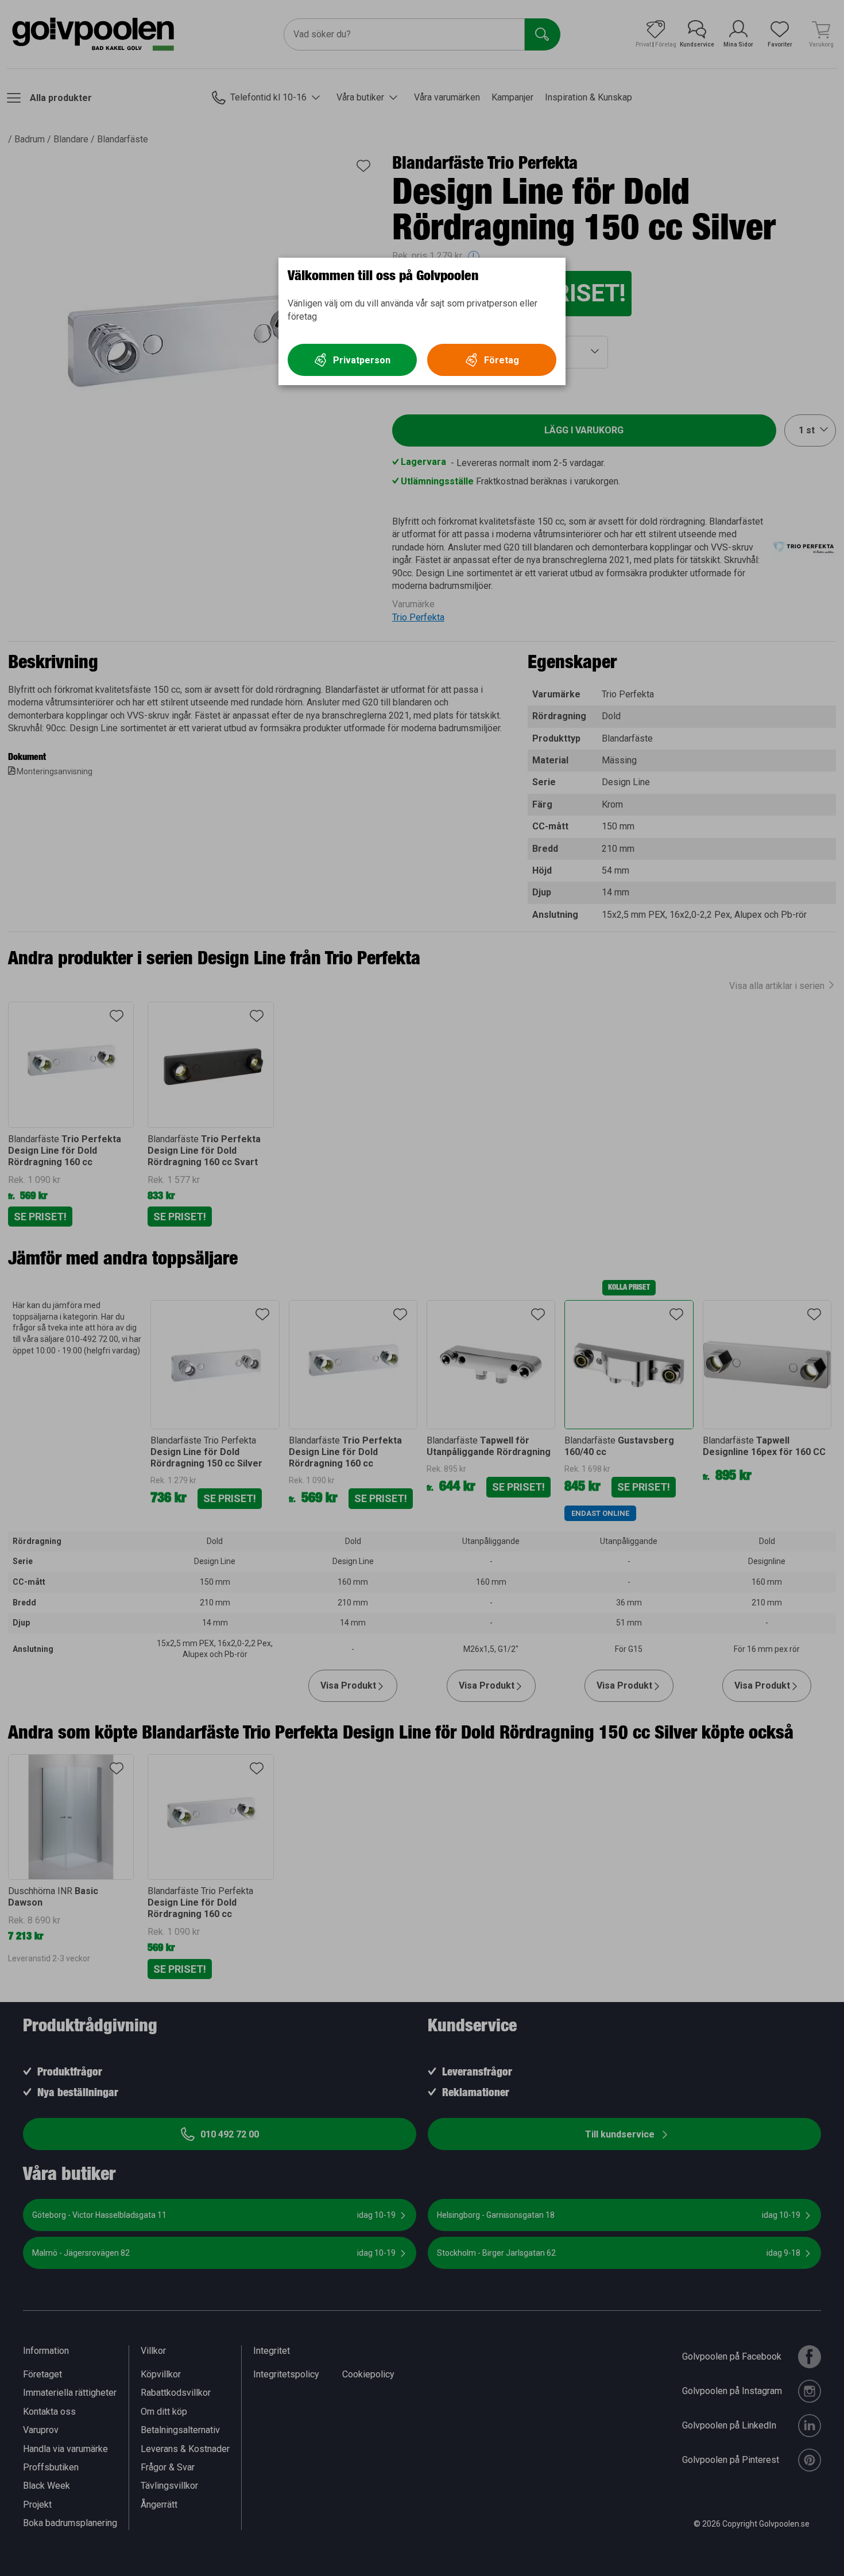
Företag (502, 360)
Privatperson (362, 360)
